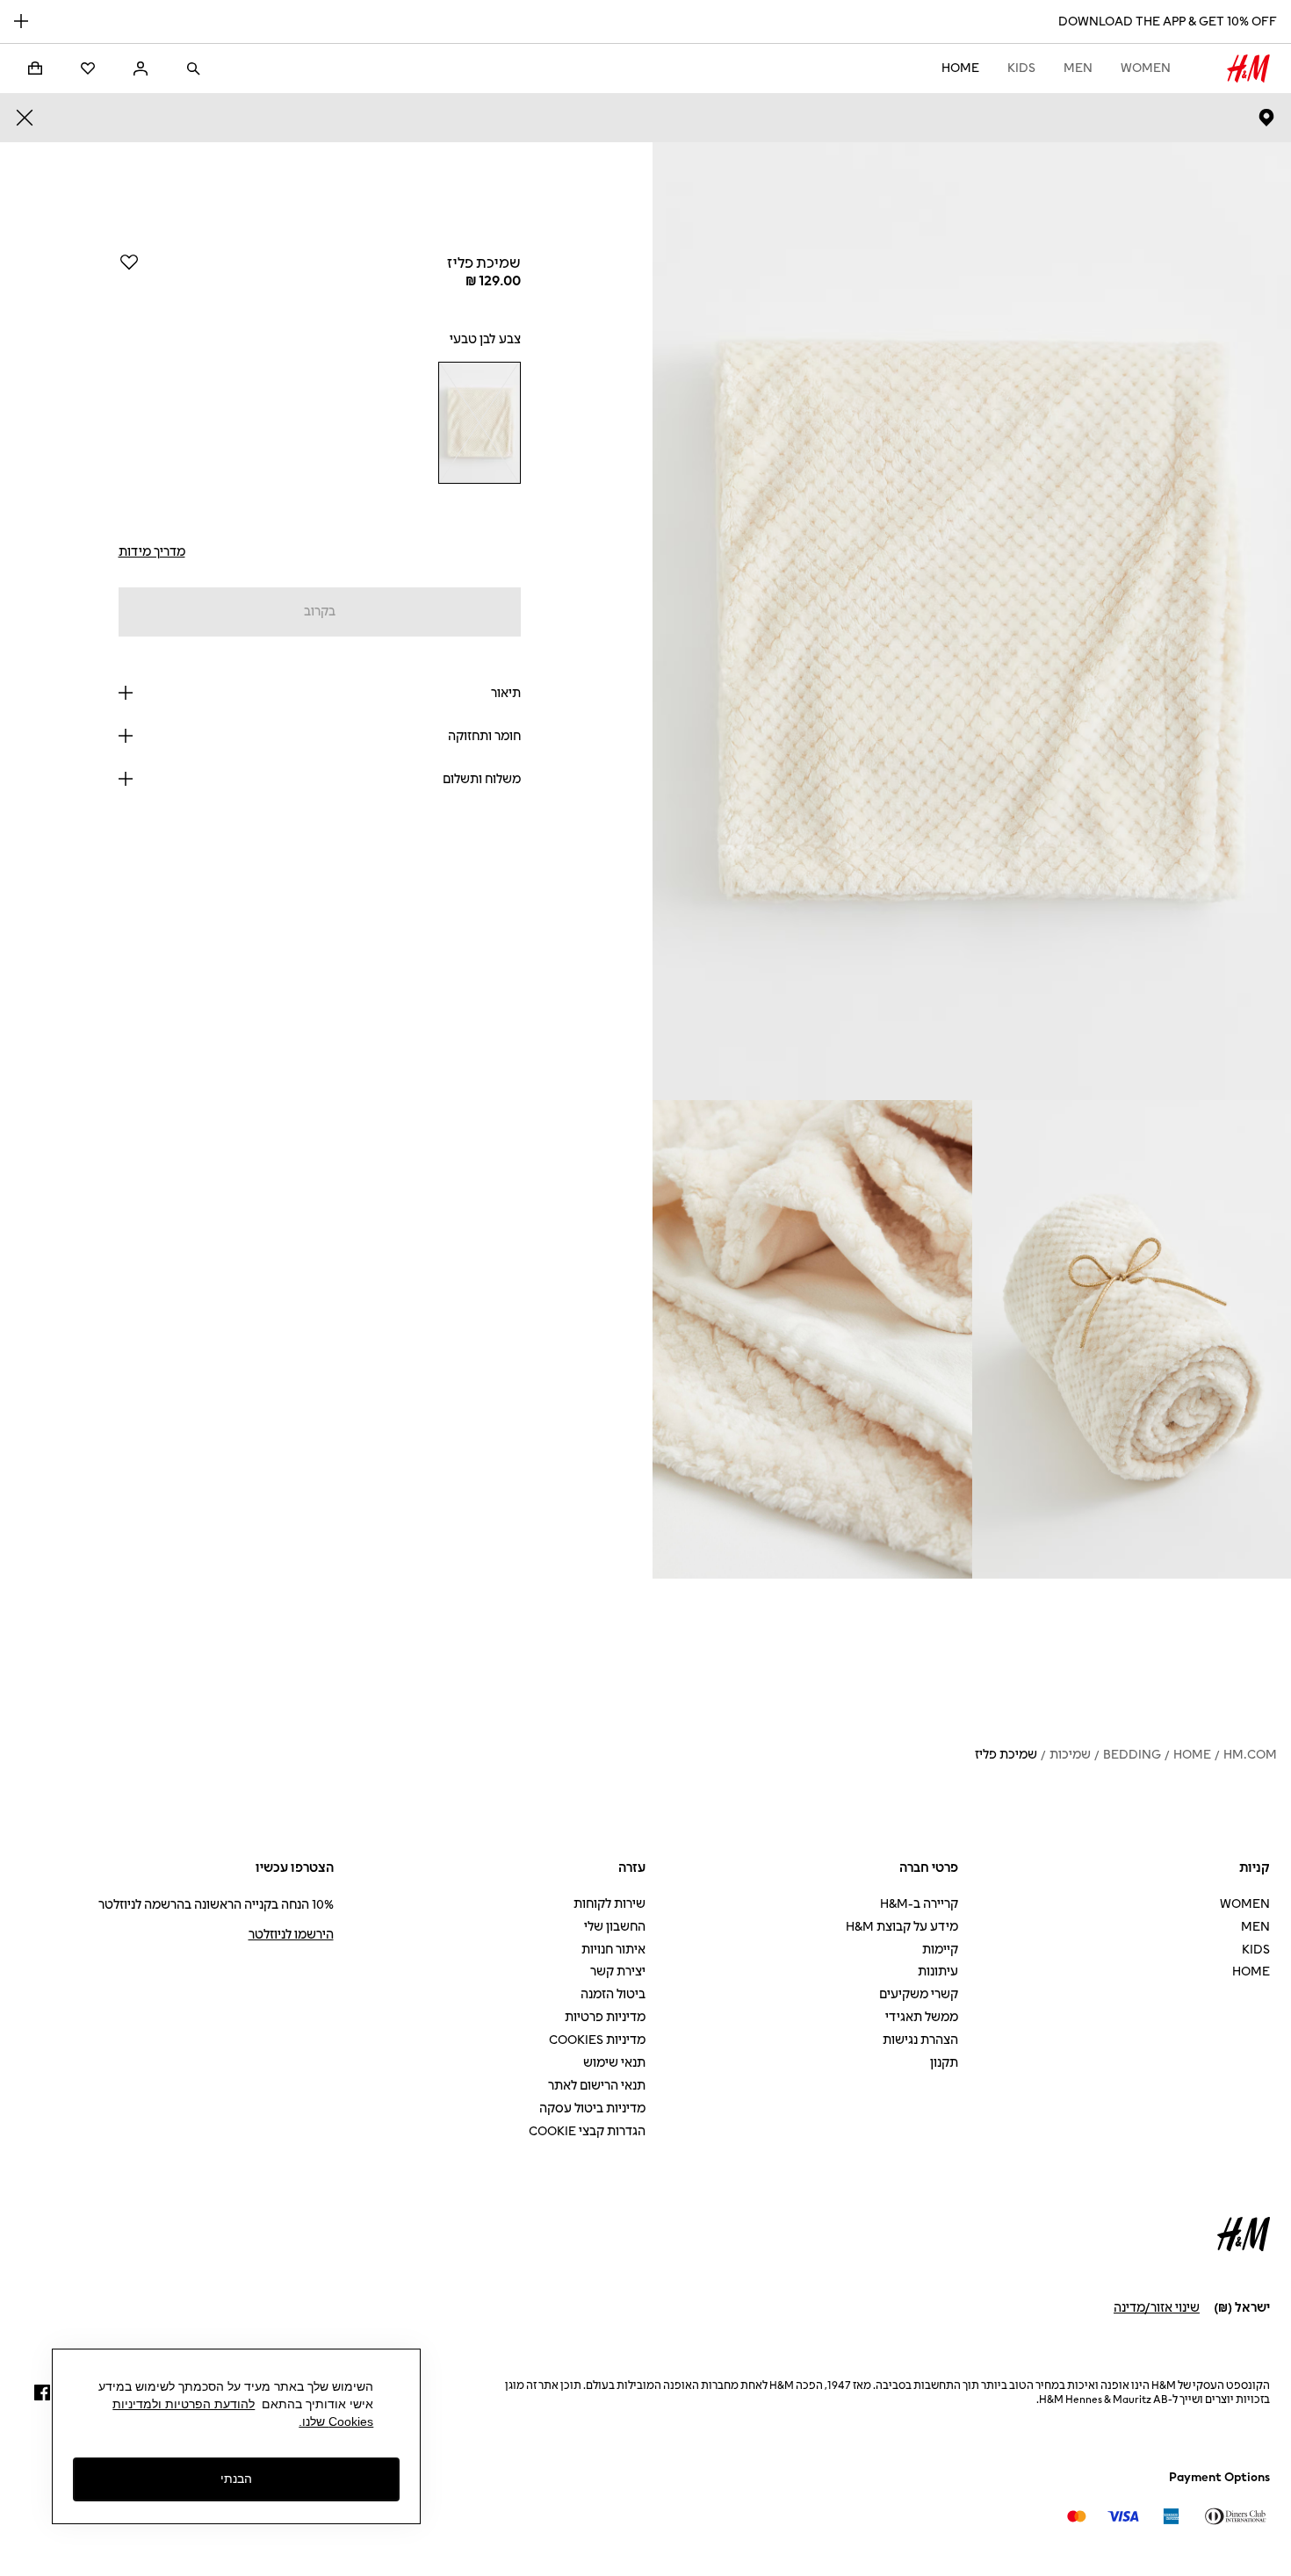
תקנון (944, 2063)
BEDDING (1132, 1755)
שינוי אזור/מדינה (1157, 2308)
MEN (1078, 68)
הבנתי (236, 2479)
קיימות (940, 1950)
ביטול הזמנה (613, 1994)
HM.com (1250, 1755)
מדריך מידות (152, 552)
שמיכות (1070, 1755)
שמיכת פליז (1006, 1755)
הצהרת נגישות (920, 2040)
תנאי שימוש (614, 2063)
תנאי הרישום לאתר (597, 2086)
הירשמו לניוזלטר (291, 1935)
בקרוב (320, 612)
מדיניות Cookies (597, 2040)
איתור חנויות (613, 1950)
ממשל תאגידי (922, 2017)
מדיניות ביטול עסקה (592, 2108)
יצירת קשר (618, 1972)
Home (960, 68)
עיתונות (938, 1972)
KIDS (1021, 68)
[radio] (480, 423)
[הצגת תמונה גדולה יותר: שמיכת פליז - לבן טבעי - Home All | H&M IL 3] (812, 1339)
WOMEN (1146, 68)
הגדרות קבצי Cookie (587, 2131)
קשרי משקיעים (919, 1994)
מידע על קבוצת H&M (902, 1927)
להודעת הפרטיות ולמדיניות (184, 2404)
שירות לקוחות (609, 1904)
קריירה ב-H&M (919, 1904)
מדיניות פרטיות (605, 2017)
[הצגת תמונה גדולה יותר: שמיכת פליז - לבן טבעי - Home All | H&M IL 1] (972, 621)
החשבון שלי (615, 1927)
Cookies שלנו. (336, 2421)
